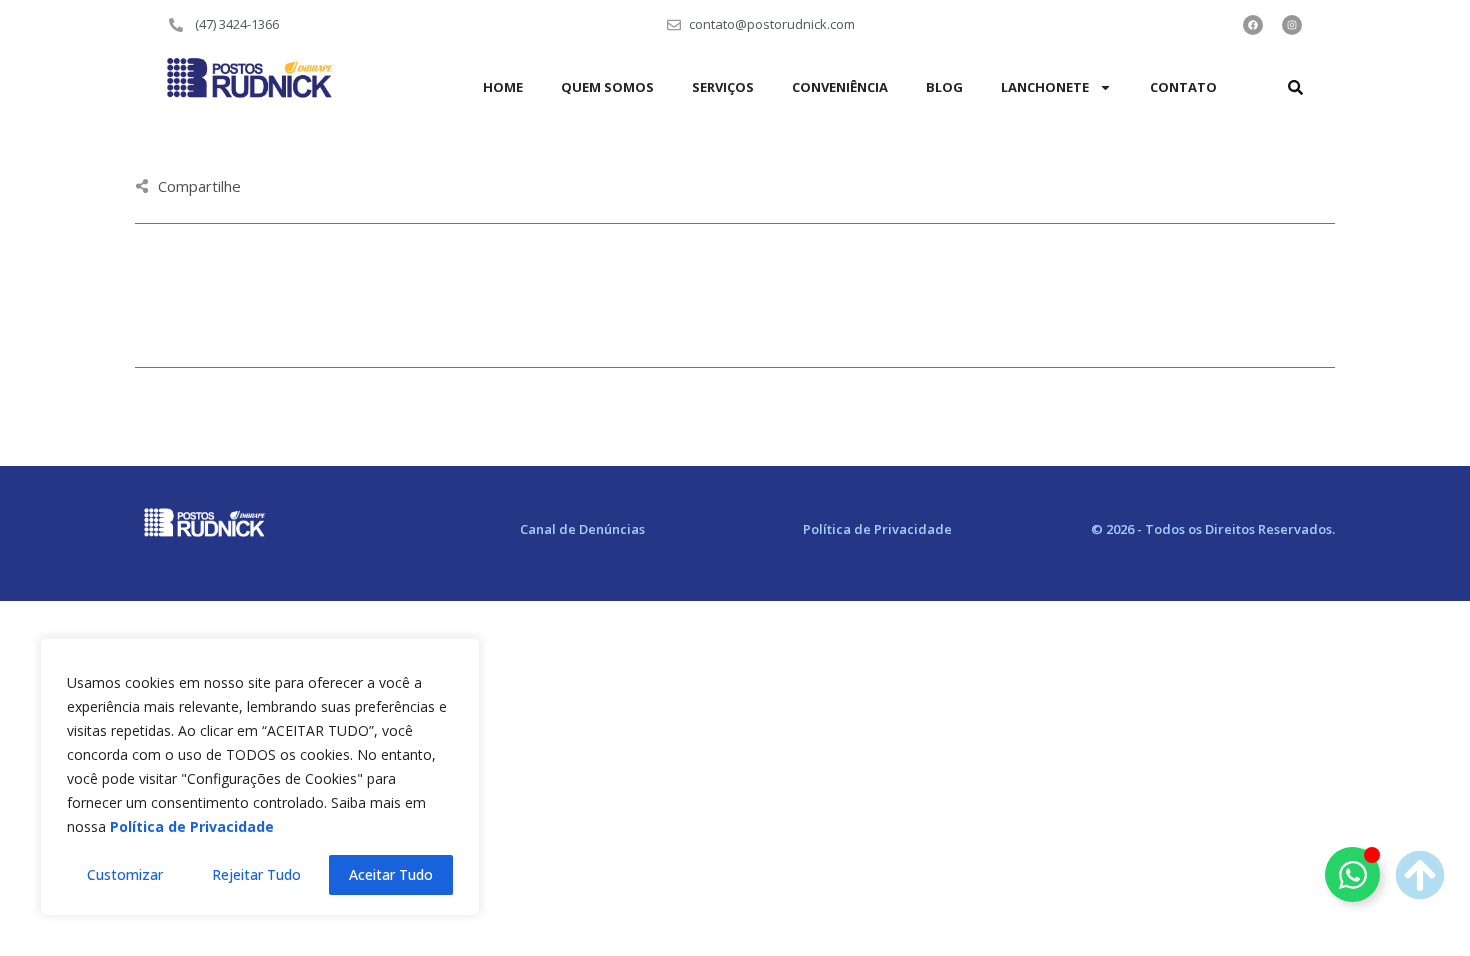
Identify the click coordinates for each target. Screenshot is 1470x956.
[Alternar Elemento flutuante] (1352, 874)
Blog (944, 87)
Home (503, 87)
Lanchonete (1045, 87)
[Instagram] (1292, 25)
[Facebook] (1253, 25)
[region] (260, 777)
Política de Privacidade (877, 529)
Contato (1183, 87)
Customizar (125, 874)
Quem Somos (607, 87)
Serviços (723, 87)
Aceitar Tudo (391, 874)
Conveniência (840, 87)
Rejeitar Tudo (256, 874)
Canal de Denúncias (582, 529)
